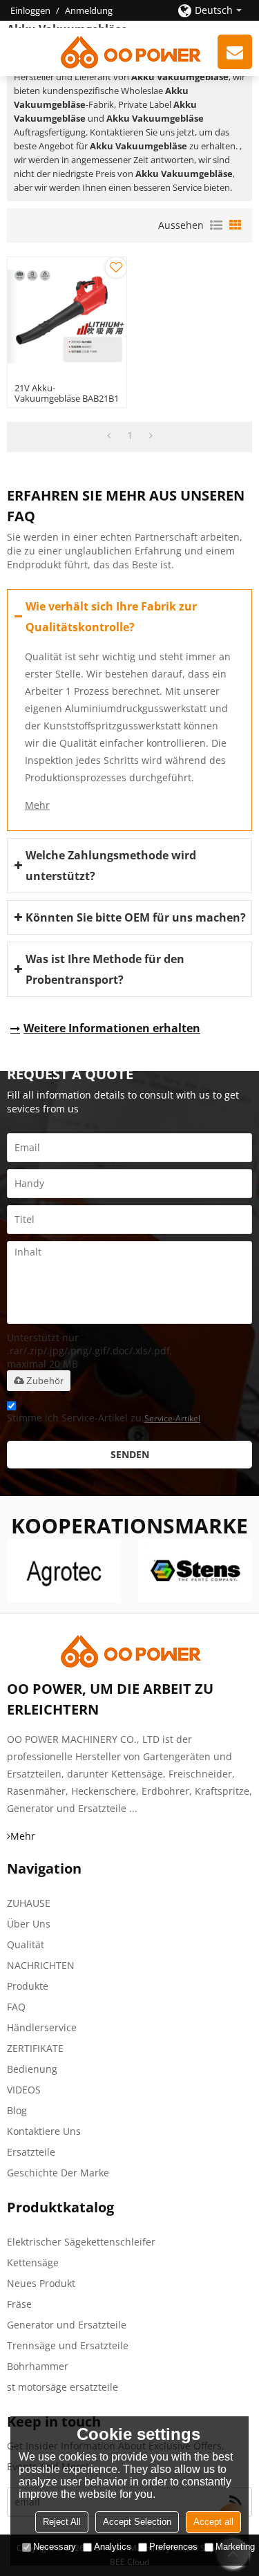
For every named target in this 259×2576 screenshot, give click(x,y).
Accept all (213, 2522)
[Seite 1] (109, 436)
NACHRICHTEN (41, 1965)
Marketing (235, 2547)
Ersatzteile (31, 2152)
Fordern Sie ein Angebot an (235, 52)
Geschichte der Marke (58, 2173)
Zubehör (45, 1381)
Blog (17, 2110)
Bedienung (32, 2069)
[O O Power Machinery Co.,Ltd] (129, 52)
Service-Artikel (172, 1418)
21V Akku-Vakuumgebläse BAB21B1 (67, 393)
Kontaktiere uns (44, 2131)
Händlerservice (42, 2027)
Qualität (26, 1944)
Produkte (28, 1986)
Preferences (173, 2547)
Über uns (29, 1924)
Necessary (55, 2547)
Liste (216, 225)
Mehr (37, 805)
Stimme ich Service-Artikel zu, (104, 1418)
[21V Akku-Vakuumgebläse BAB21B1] (67, 317)
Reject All (62, 2522)
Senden (130, 1454)
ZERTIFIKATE (35, 2048)
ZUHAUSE (29, 1903)
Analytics (113, 2547)
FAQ (16, 2007)
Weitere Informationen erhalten (112, 1028)
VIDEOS (24, 2090)
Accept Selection (137, 2522)
